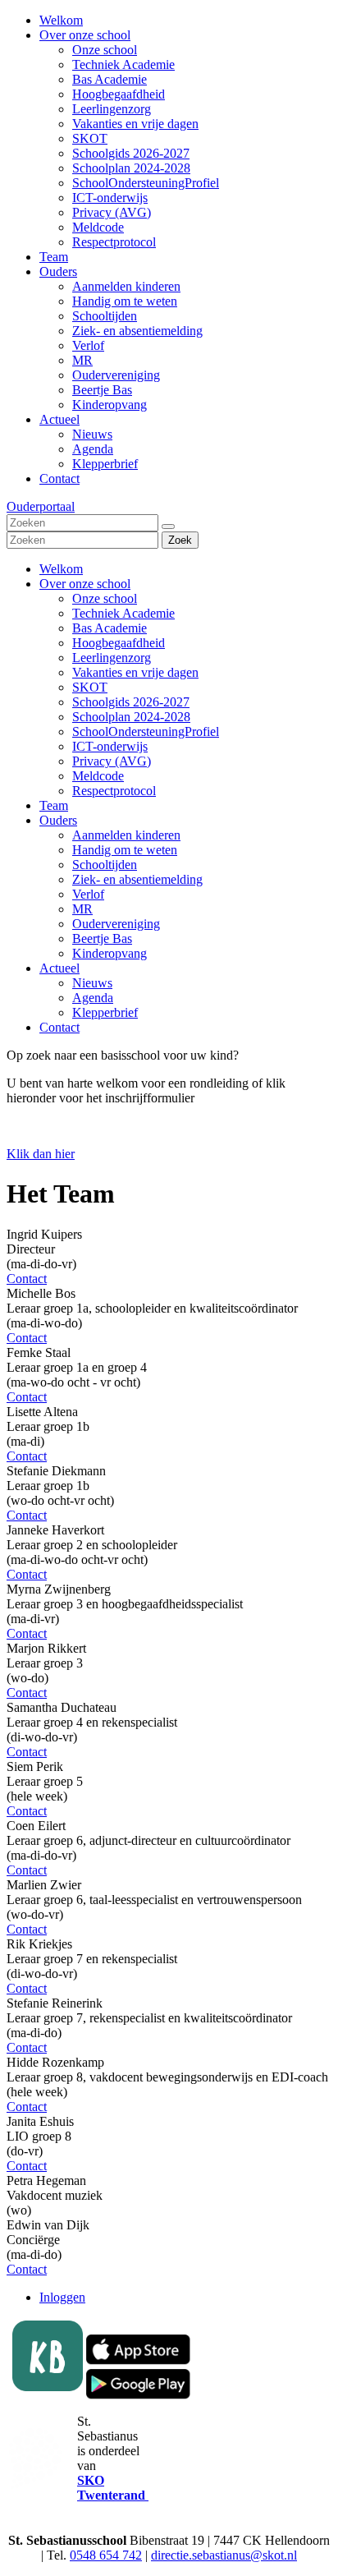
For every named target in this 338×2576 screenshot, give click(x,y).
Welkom (61, 569)
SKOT (90, 687)
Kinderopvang (110, 953)
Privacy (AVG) (112, 761)
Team (54, 805)
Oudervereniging (116, 924)
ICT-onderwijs (110, 746)
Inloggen (62, 2297)
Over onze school (85, 584)
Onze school (105, 598)
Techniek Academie (123, 613)
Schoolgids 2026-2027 (131, 702)
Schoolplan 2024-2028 (131, 717)
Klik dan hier (41, 1154)
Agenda (93, 998)
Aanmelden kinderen (126, 835)
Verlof (88, 894)
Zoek (180, 540)
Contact (59, 1027)
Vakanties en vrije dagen (135, 672)
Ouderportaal (41, 506)
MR (82, 909)
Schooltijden (105, 865)
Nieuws (92, 983)
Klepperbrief (105, 1012)
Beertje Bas (102, 938)
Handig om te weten (125, 850)
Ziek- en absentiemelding (137, 879)
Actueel (59, 968)
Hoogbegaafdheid (119, 643)
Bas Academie (110, 628)
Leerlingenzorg (112, 658)
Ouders (58, 820)
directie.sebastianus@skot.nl (224, 2555)
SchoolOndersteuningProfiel (146, 731)
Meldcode (98, 776)
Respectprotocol (114, 791)
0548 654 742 (106, 2555)
